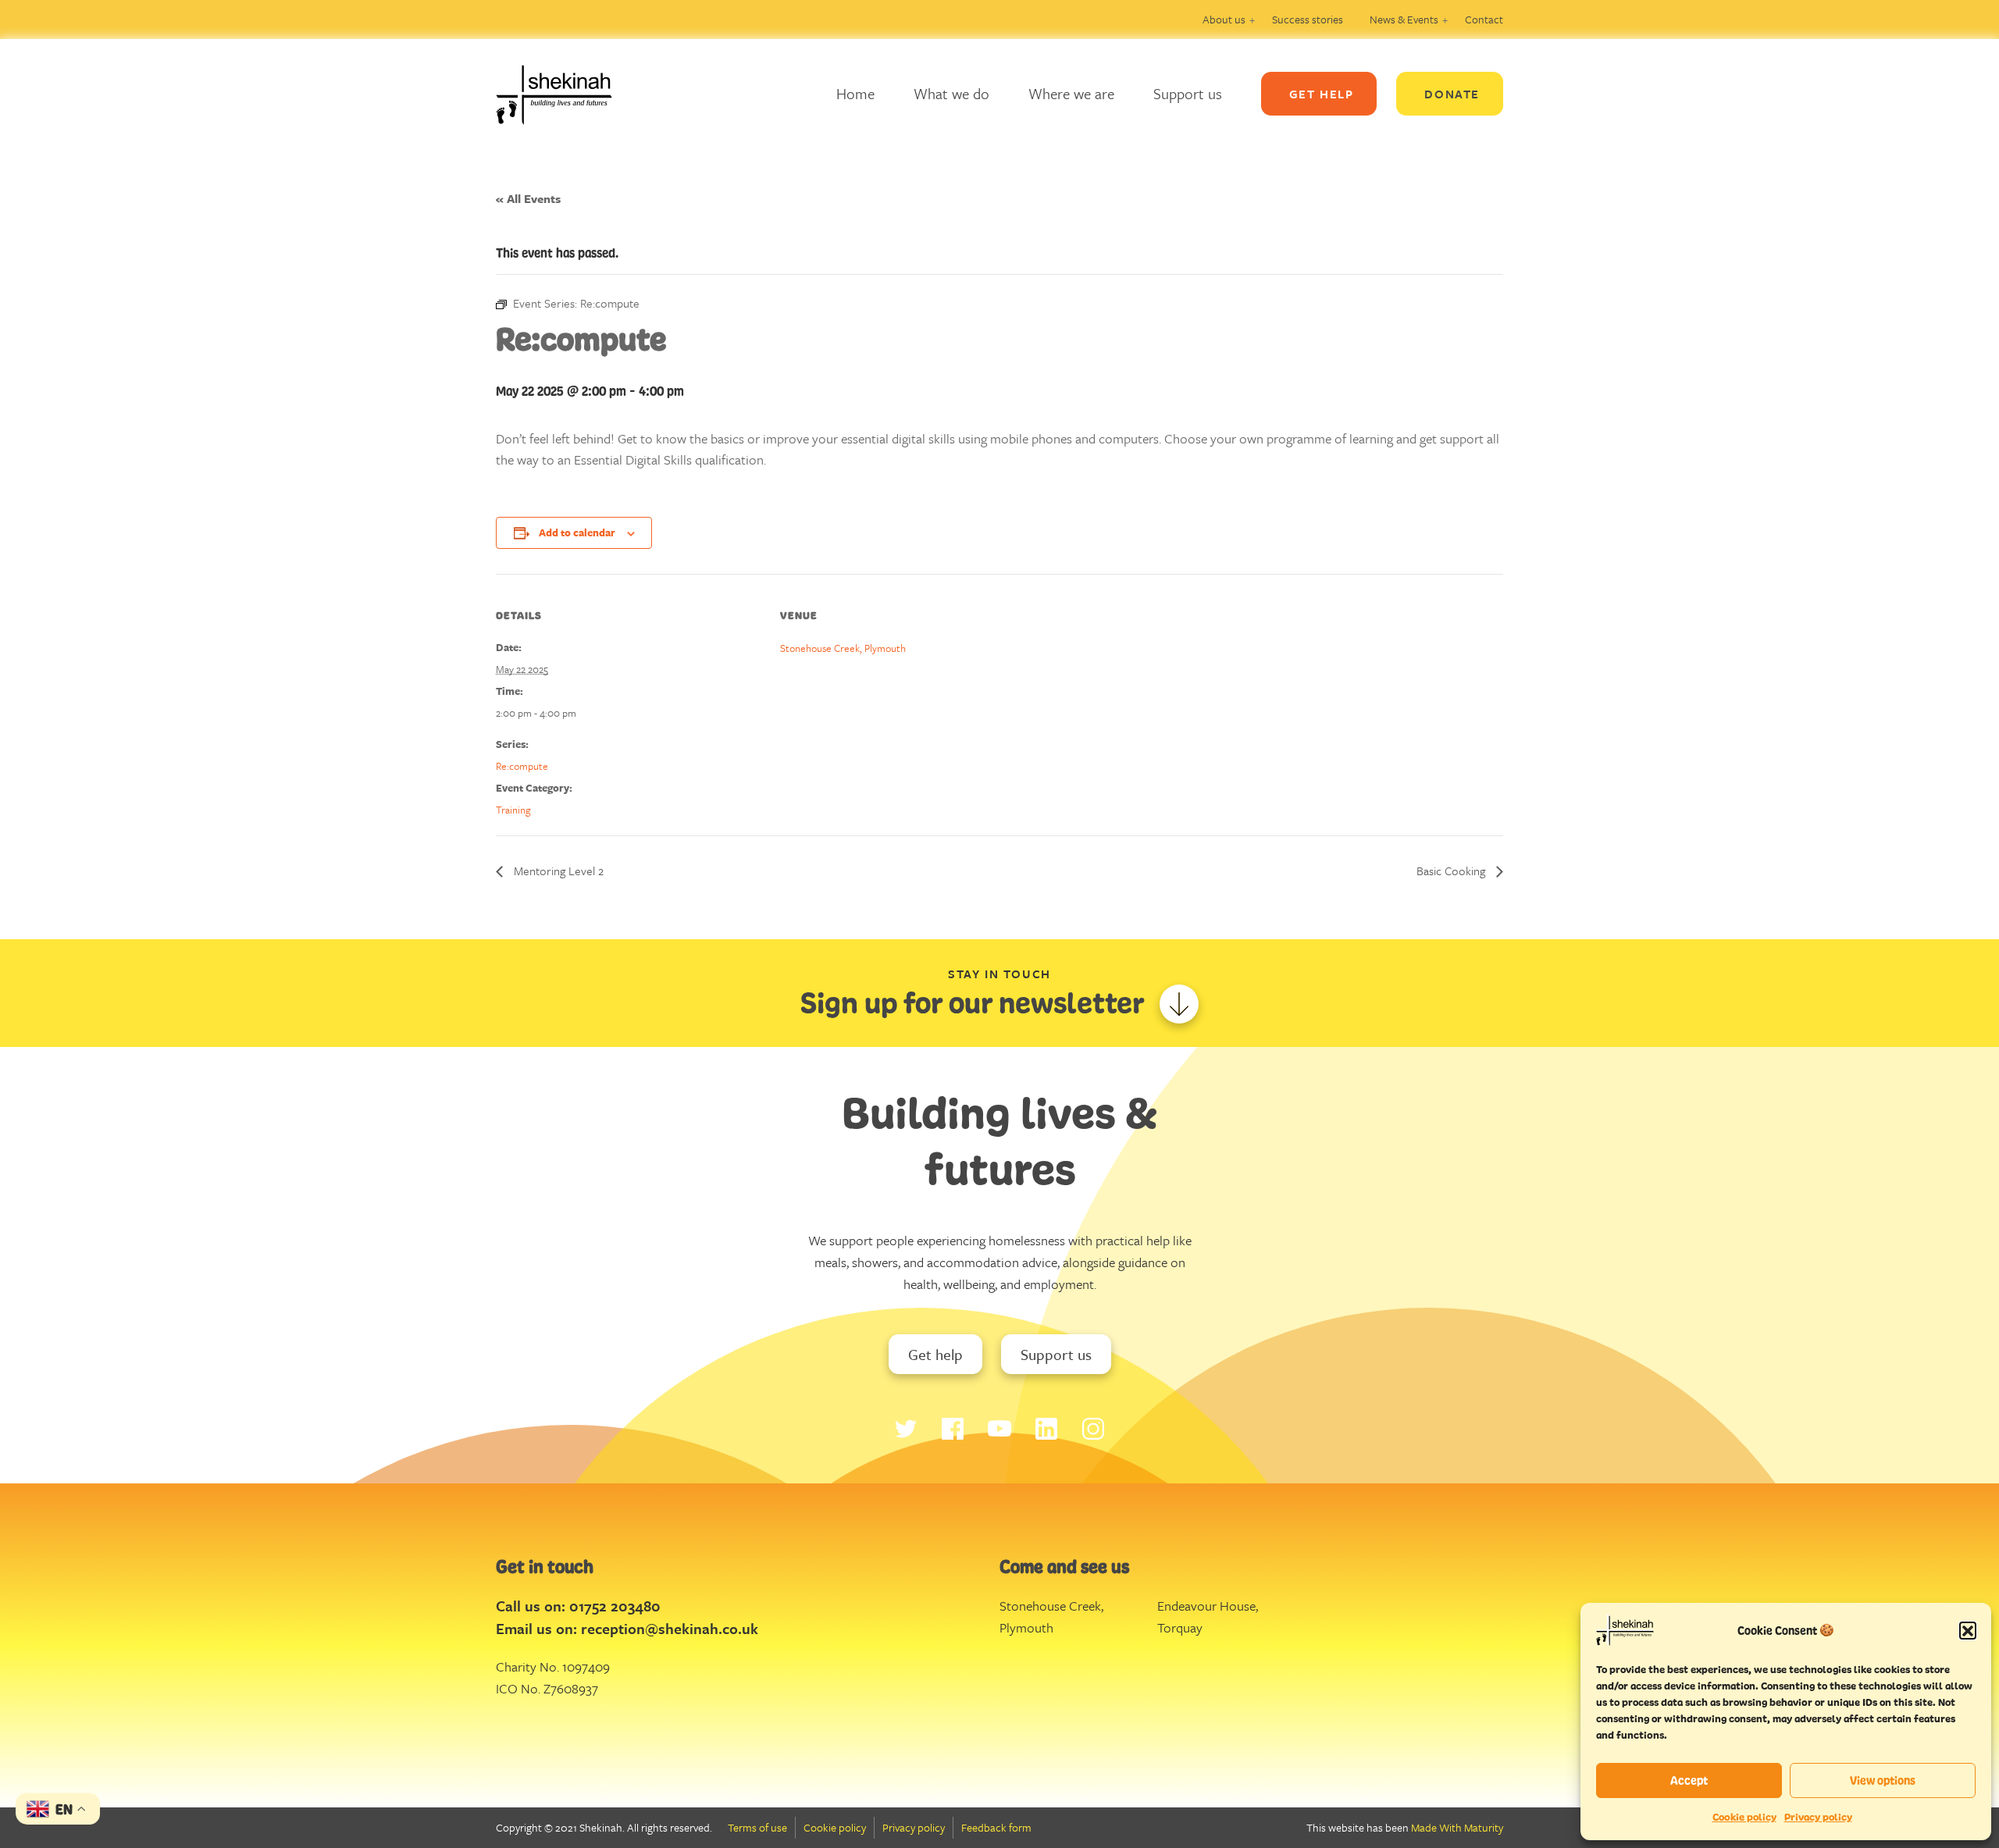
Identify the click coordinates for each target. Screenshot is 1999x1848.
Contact (1484, 19)
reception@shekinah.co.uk (670, 1628)
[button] (1968, 1630)
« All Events (528, 198)
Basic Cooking (1452, 871)
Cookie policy (1744, 1817)
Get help (935, 1354)
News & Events (1404, 19)
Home (855, 93)
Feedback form (996, 1827)
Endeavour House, (1208, 1606)
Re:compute (522, 766)
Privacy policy (1818, 1817)
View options (1883, 1780)
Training (513, 810)
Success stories (1308, 19)
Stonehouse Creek (1050, 1606)
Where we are (1071, 93)
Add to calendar (577, 532)
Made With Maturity (1457, 1827)
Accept (1689, 1780)
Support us (1188, 93)
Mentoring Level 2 (557, 871)
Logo (566, 94)
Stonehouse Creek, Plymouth (843, 648)
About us (1224, 19)
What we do (951, 93)
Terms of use (757, 1827)
